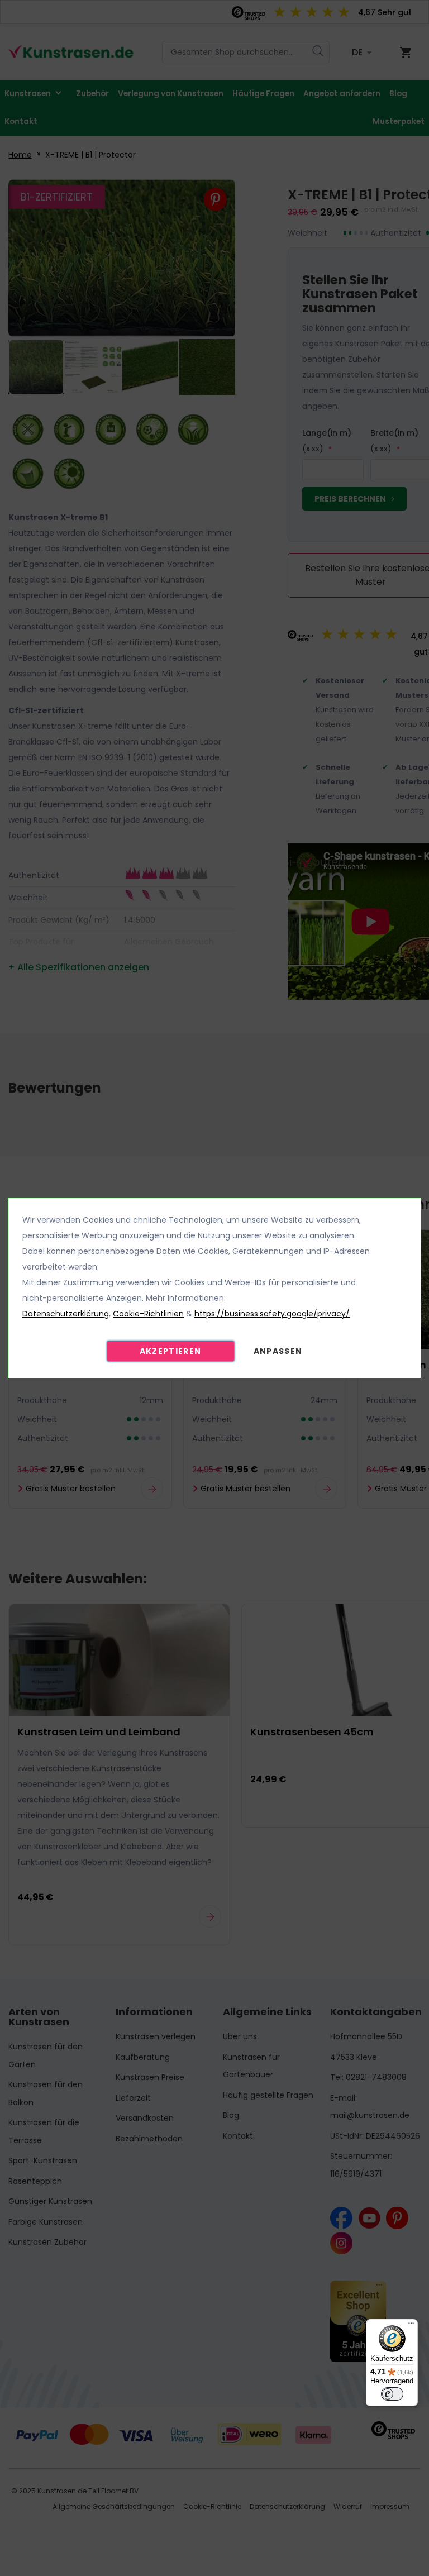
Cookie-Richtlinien (148, 1314)
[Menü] (411, 2326)
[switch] (392, 2394)
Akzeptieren (171, 1351)
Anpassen (278, 1351)
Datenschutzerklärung (66, 1314)
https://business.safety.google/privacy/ (272, 1314)
